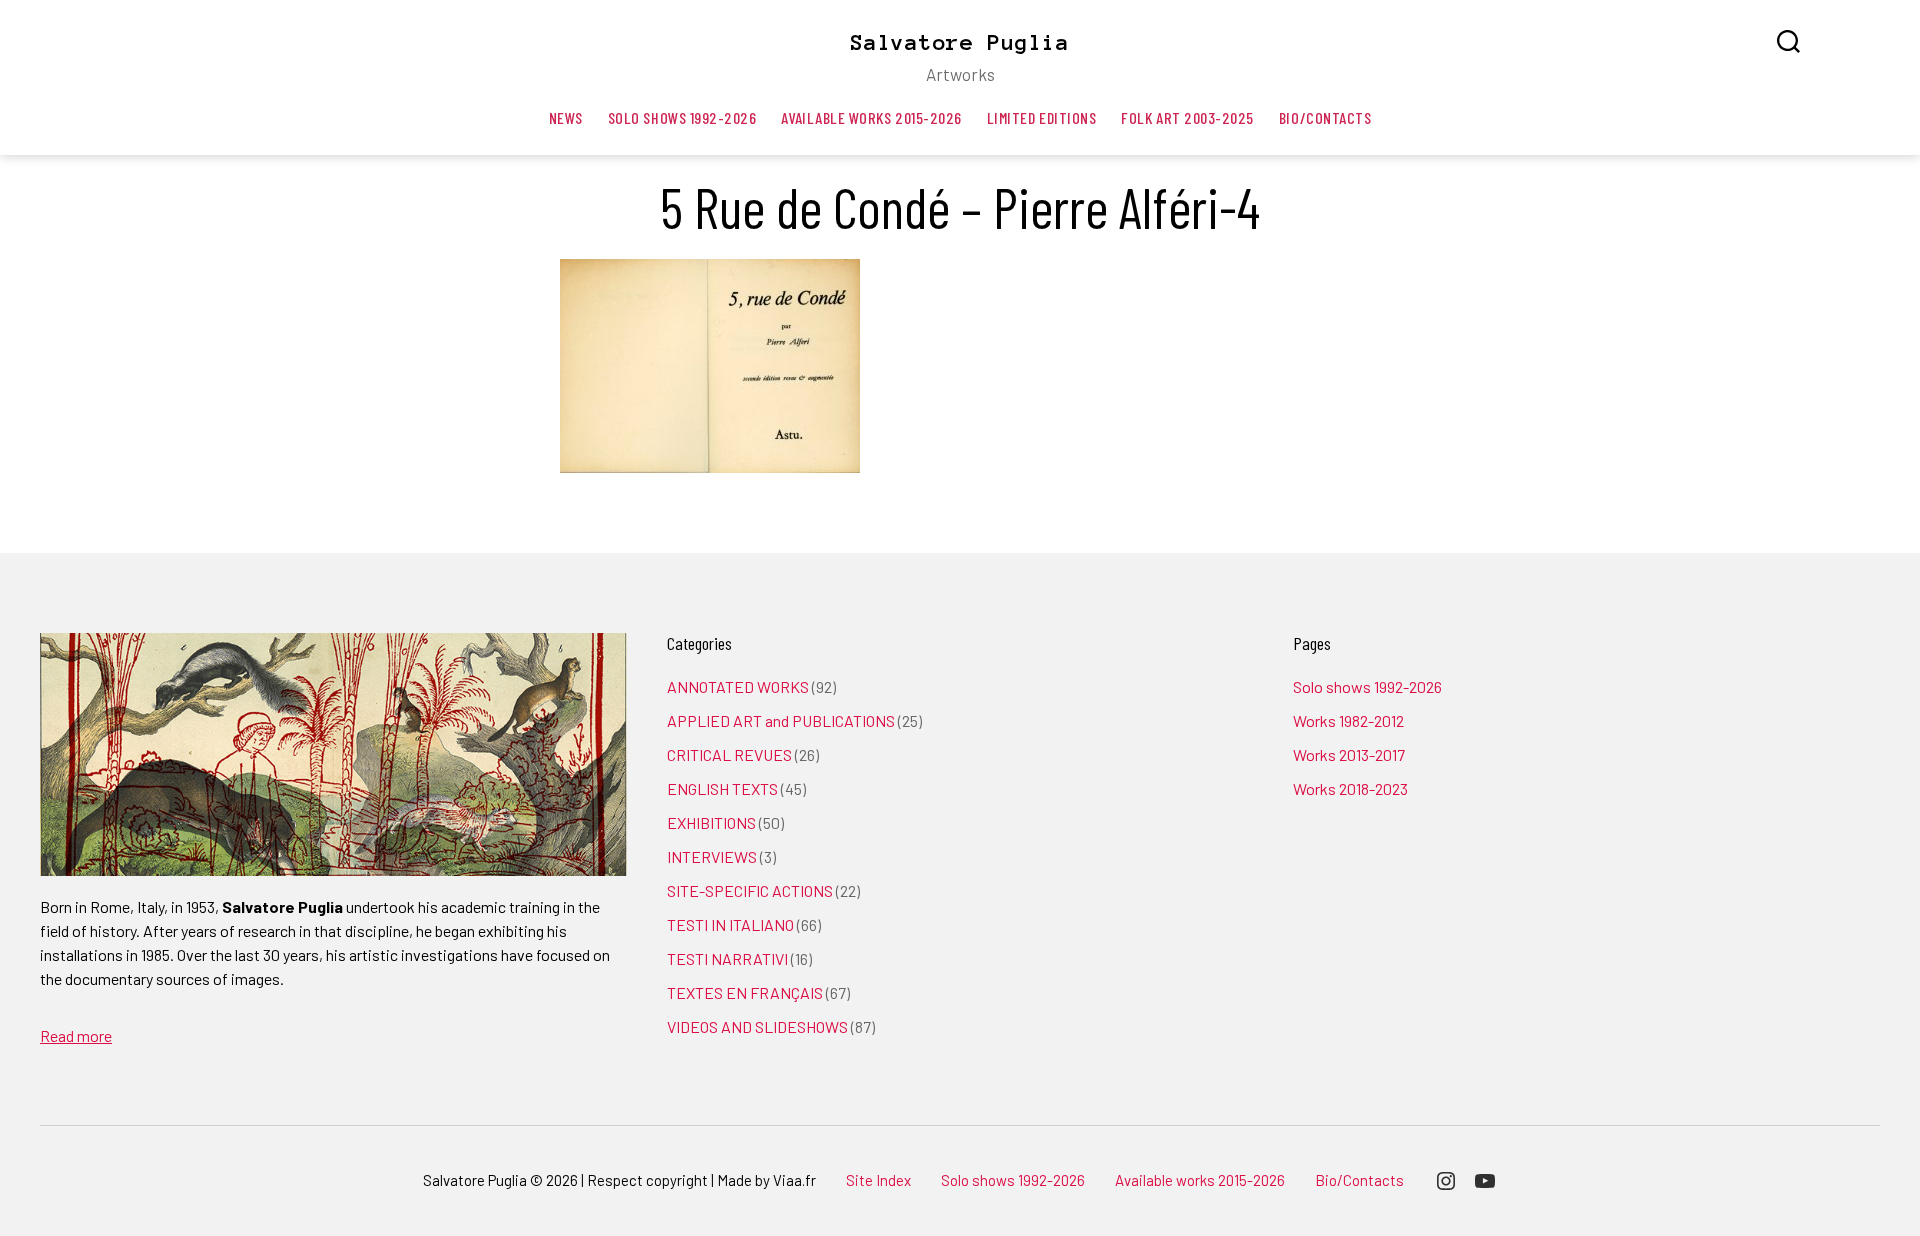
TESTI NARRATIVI (727, 958)
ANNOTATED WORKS (738, 686)
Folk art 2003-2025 (1187, 117)
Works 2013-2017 (1349, 754)
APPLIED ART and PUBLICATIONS (781, 720)
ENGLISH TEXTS (722, 788)
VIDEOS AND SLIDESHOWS (757, 1026)
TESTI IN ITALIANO (730, 924)
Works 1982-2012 (1348, 720)
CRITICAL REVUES (729, 754)
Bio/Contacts (1325, 117)
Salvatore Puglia (960, 42)
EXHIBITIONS (711, 822)
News (566, 117)
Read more (76, 1035)
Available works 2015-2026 (871, 117)
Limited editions (1042, 117)
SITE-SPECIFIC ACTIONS (750, 890)
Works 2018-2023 (1350, 788)
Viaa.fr (794, 1180)
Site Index (878, 1180)
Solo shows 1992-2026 (682, 117)
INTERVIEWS (712, 856)
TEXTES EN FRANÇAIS (745, 992)
